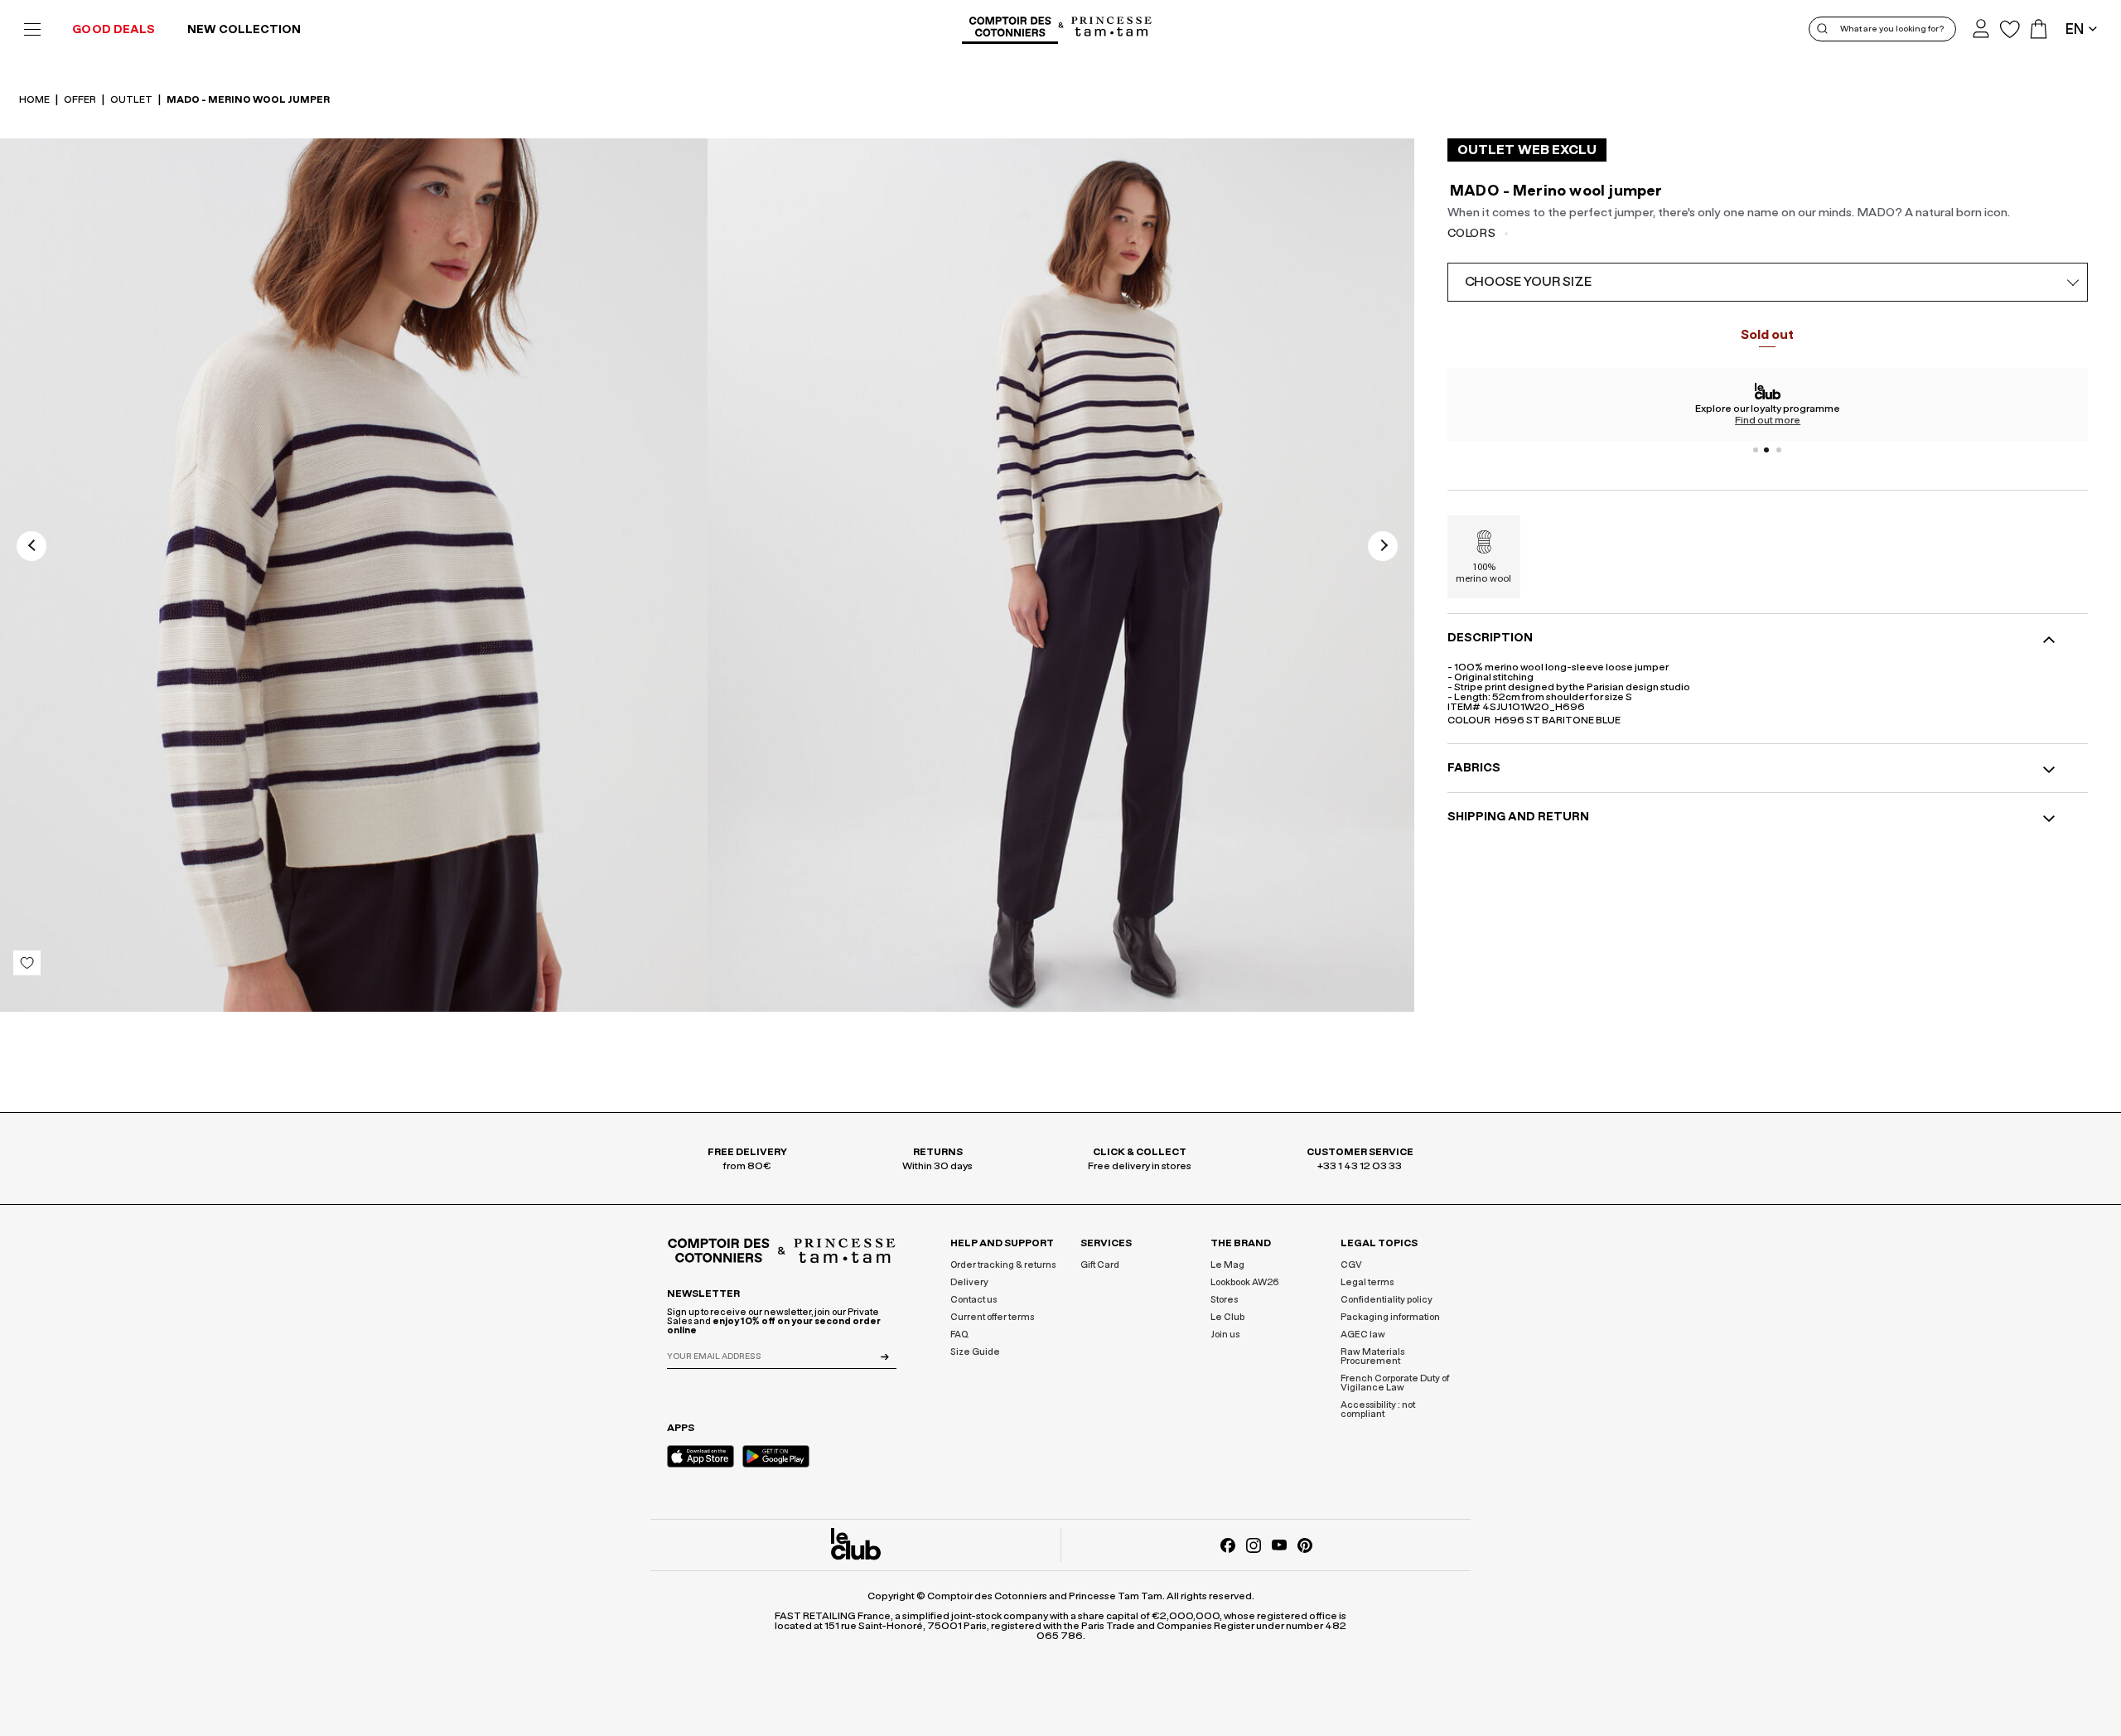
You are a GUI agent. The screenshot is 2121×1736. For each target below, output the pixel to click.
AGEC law (1363, 1335)
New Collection (244, 30)
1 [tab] (1756, 450)
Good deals (114, 30)
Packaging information (1390, 1317)
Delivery (969, 1282)
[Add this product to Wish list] (27, 963)
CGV (1351, 1265)
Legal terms (1367, 1282)
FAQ (959, 1335)
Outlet (132, 99)
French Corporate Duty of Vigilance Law (1395, 1383)
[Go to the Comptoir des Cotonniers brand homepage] (1010, 29)
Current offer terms (992, 1317)
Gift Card (1100, 1265)
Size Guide (975, 1352)
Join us (1225, 1335)
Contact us (974, 1300)
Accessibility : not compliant (1378, 1410)
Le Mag (1227, 1265)
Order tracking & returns (1003, 1265)
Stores (1224, 1300)
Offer (81, 99)
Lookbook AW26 (1245, 1282)
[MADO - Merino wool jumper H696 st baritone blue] (354, 581)
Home (35, 99)
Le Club (1227, 1317)
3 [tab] (1779, 450)
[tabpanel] (1768, 404)
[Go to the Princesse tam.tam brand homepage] (1112, 28)
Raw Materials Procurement (1372, 1356)
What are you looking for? (1892, 29)
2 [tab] (1767, 450)
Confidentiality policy (1387, 1300)
